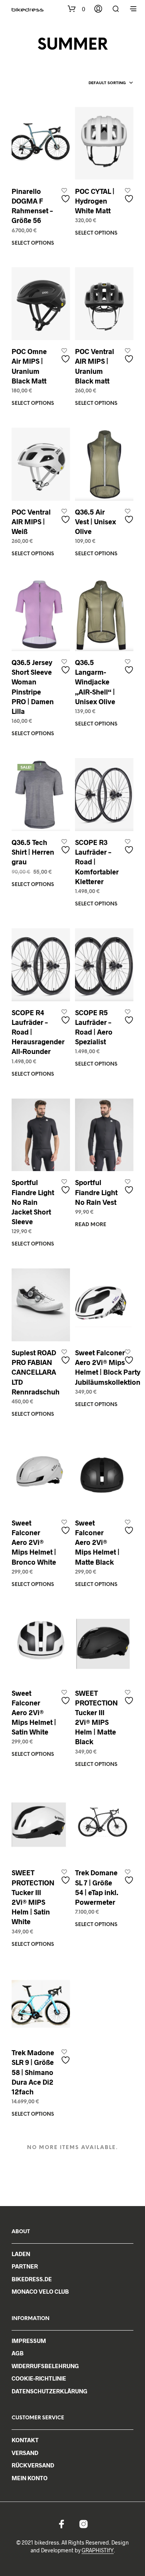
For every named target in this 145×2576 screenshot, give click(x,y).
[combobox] (111, 83)
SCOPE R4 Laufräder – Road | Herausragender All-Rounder (38, 1032)
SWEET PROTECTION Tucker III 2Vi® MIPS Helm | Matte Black (96, 1717)
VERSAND (25, 2453)
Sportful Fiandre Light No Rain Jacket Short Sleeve (33, 1202)
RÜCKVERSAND (33, 2465)
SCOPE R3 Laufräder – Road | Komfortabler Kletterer (97, 862)
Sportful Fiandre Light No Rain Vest (96, 1192)
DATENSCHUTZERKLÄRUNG (49, 2391)
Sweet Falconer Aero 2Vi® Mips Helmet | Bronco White (34, 1542)
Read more (91, 1225)
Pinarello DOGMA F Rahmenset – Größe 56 (32, 206)
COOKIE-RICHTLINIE (39, 2378)
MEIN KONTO (30, 2478)
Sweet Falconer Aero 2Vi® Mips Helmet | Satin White (34, 1713)
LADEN (21, 2254)
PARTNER (25, 2266)
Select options (33, 243)
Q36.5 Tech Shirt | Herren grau (33, 852)
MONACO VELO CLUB (40, 2291)
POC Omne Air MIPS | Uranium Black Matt (29, 366)
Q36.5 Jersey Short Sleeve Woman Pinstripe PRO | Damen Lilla (33, 687)
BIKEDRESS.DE (32, 2279)
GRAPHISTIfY (98, 2550)
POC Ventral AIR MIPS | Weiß (31, 522)
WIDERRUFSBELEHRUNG (45, 2366)
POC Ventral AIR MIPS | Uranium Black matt (95, 366)
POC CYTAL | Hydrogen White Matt (95, 201)
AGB (18, 2353)
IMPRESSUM (29, 2341)
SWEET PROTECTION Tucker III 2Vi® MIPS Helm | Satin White (33, 1897)
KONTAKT (25, 2440)
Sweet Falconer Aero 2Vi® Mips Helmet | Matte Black (97, 1542)
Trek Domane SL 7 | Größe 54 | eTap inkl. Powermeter (97, 1887)
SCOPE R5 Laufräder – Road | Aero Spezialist (94, 1027)
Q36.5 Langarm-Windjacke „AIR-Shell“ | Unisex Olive (95, 682)
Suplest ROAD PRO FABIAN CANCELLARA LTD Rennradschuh (36, 1372)
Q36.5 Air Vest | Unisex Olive (96, 522)
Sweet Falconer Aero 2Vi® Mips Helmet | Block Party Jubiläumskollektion (108, 1367)
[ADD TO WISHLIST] (67, 196)
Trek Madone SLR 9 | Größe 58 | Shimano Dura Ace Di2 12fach (33, 2072)
